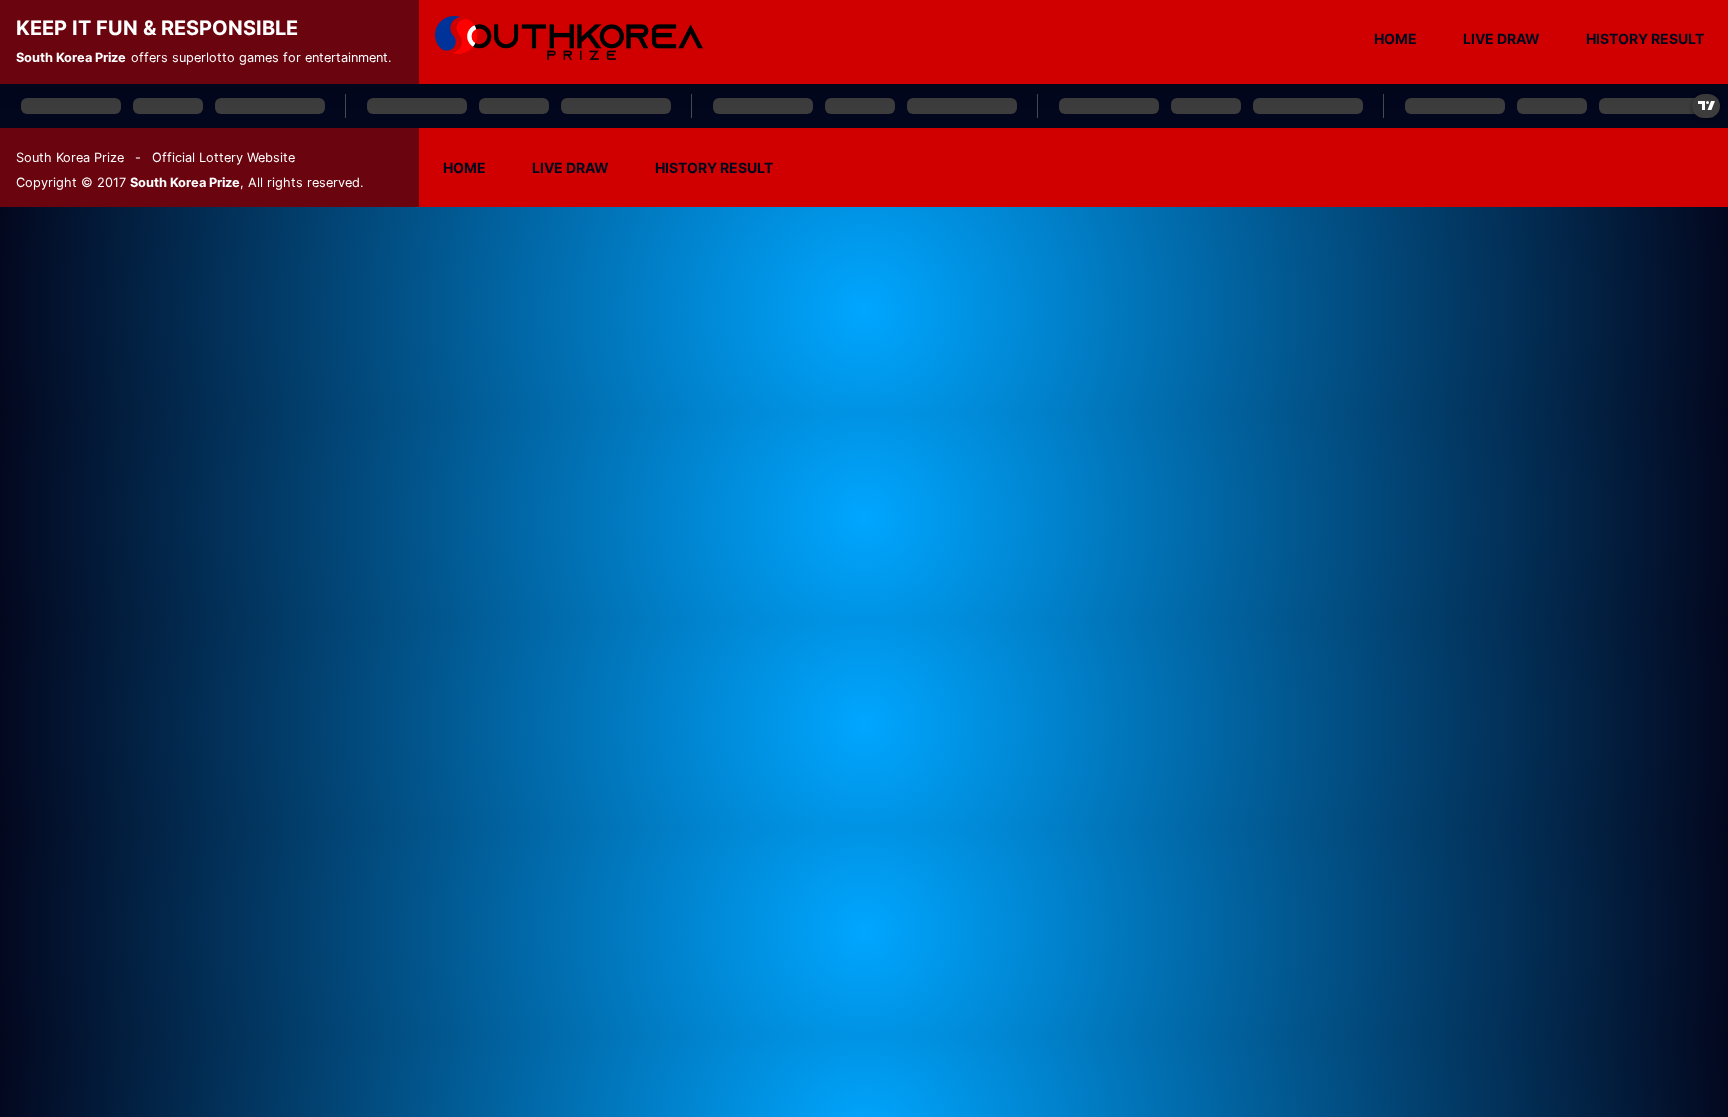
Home (1395, 38)
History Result (1645, 38)
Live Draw (1501, 38)
